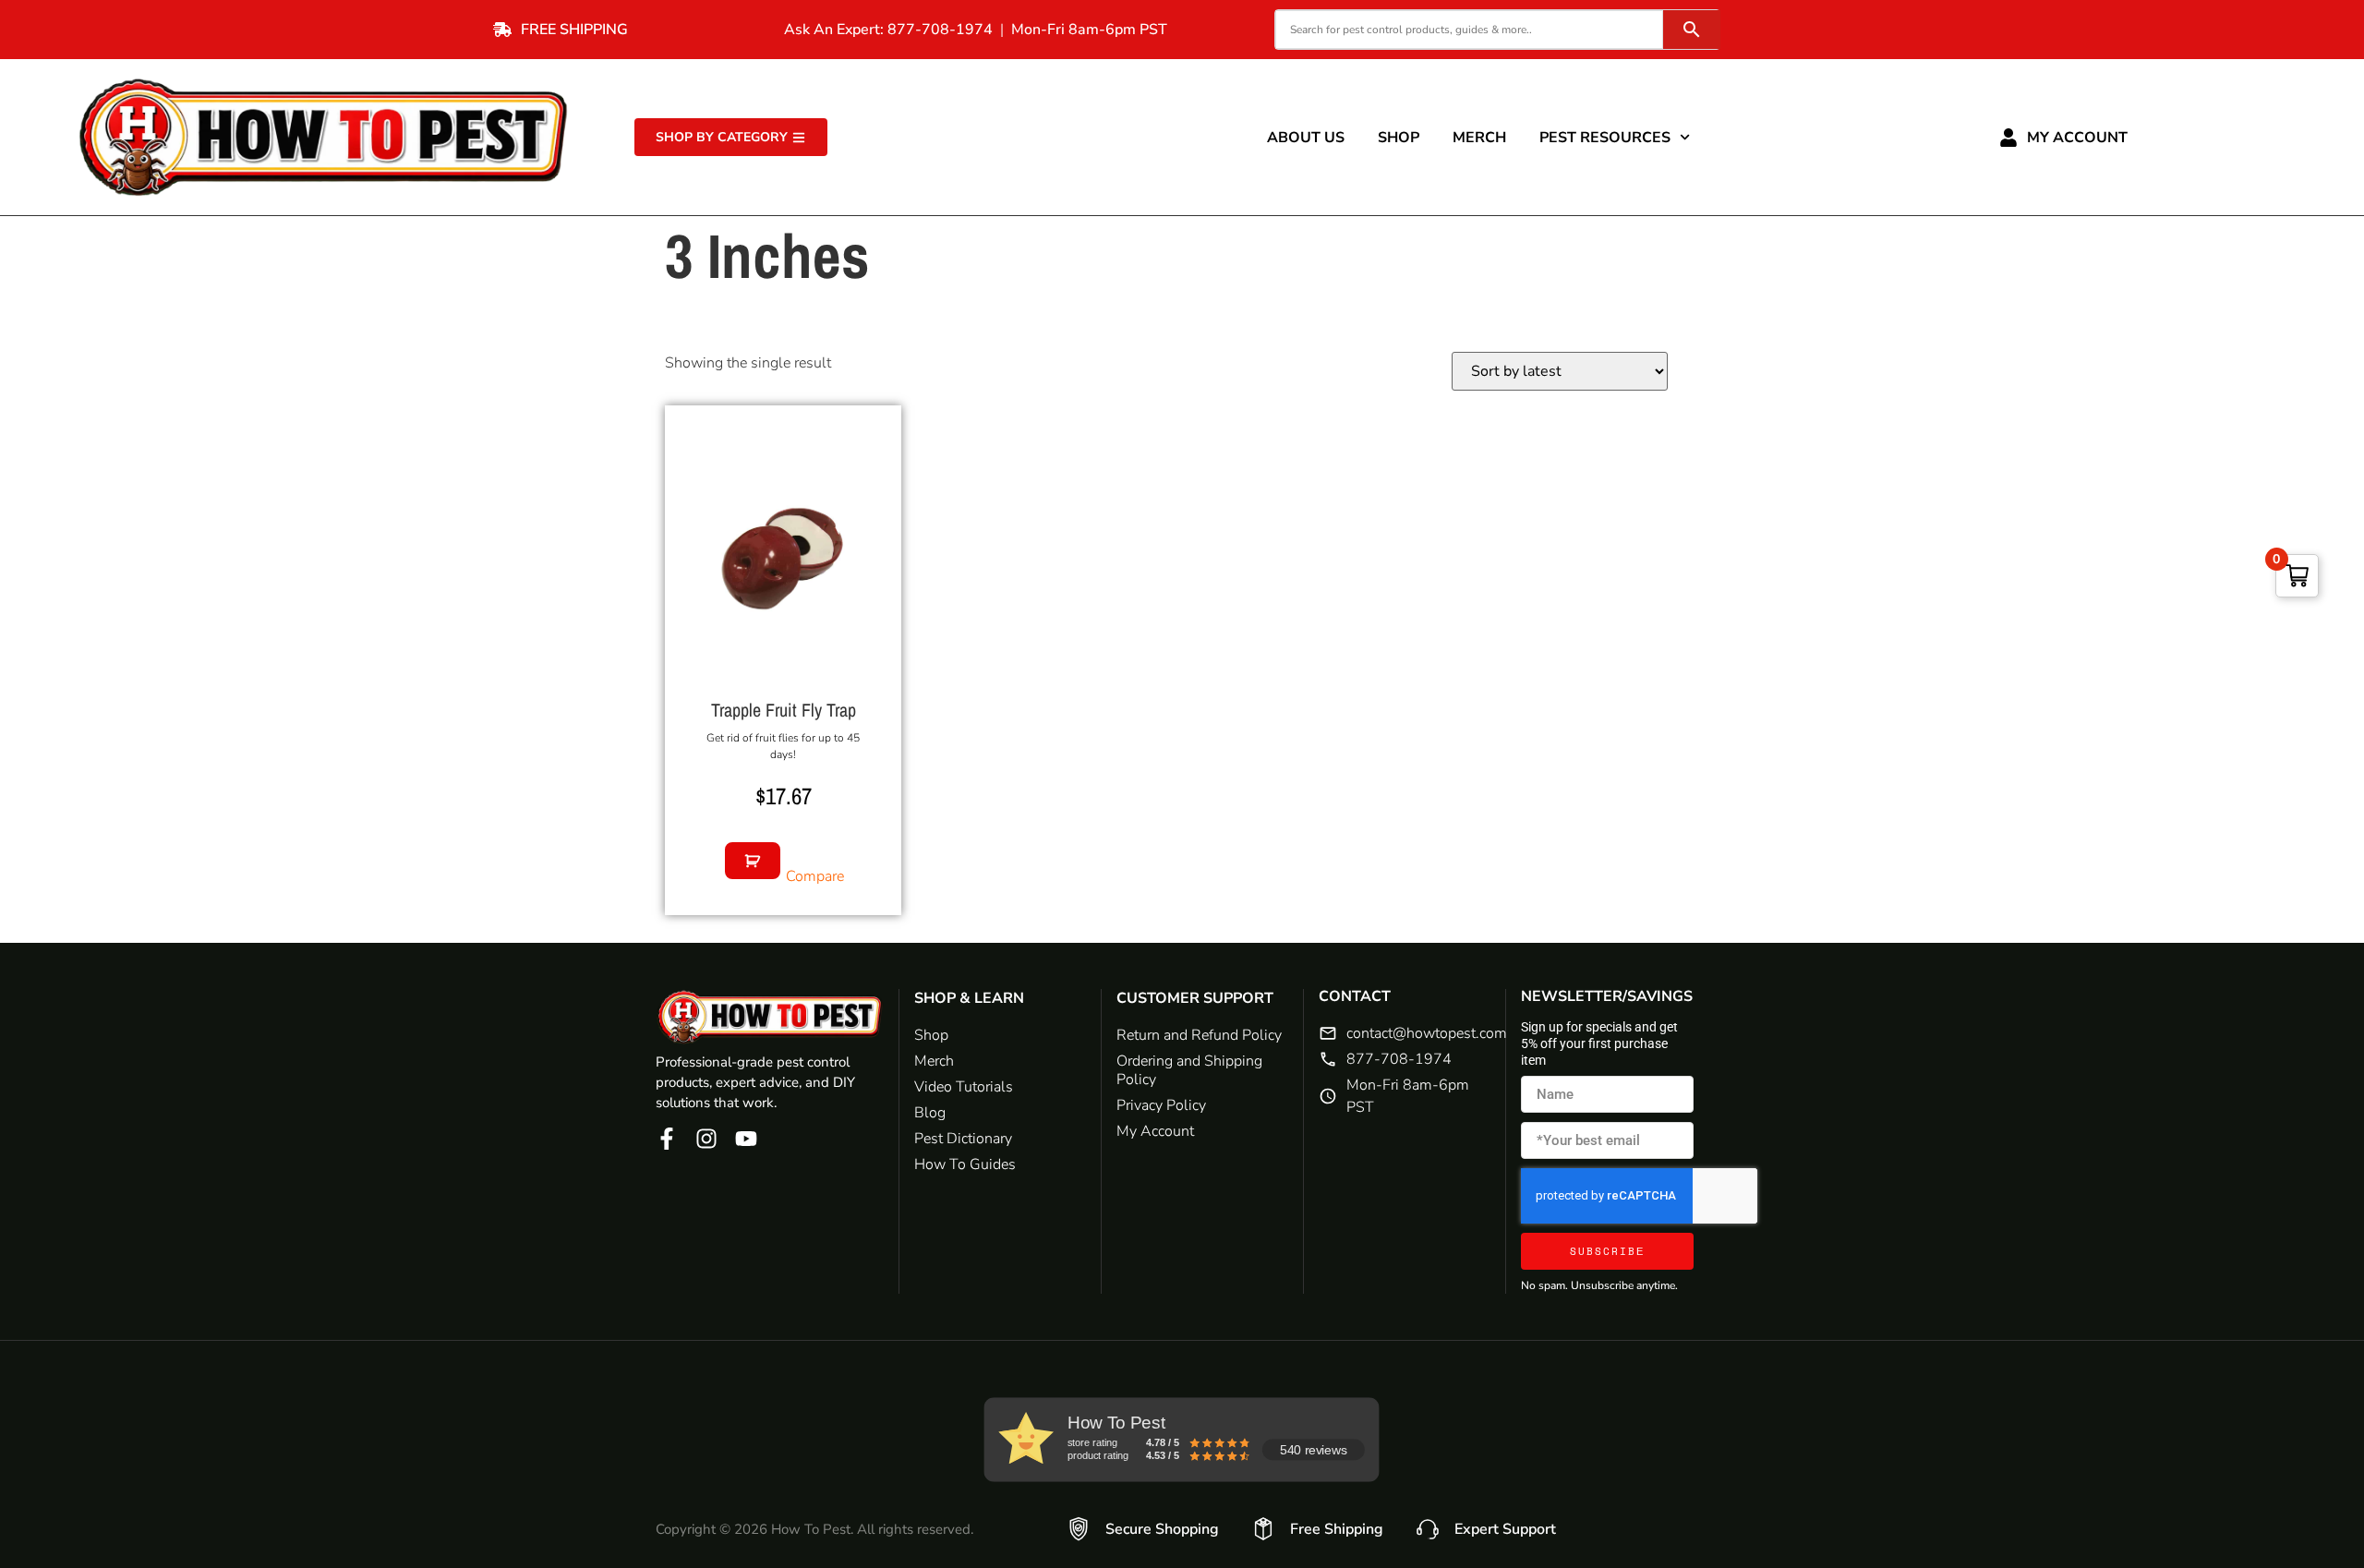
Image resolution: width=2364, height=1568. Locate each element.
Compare (815, 876)
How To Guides (965, 1164)
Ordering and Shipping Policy (1189, 1070)
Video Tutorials (964, 1087)
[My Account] (2008, 138)
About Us (1306, 138)
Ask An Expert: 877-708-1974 (888, 30)
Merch (1479, 138)
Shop (1399, 138)
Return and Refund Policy (1199, 1035)
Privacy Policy (1161, 1105)
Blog (930, 1113)
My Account (2077, 138)
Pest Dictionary (963, 1139)
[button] (753, 861)
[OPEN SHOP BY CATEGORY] (799, 137)
